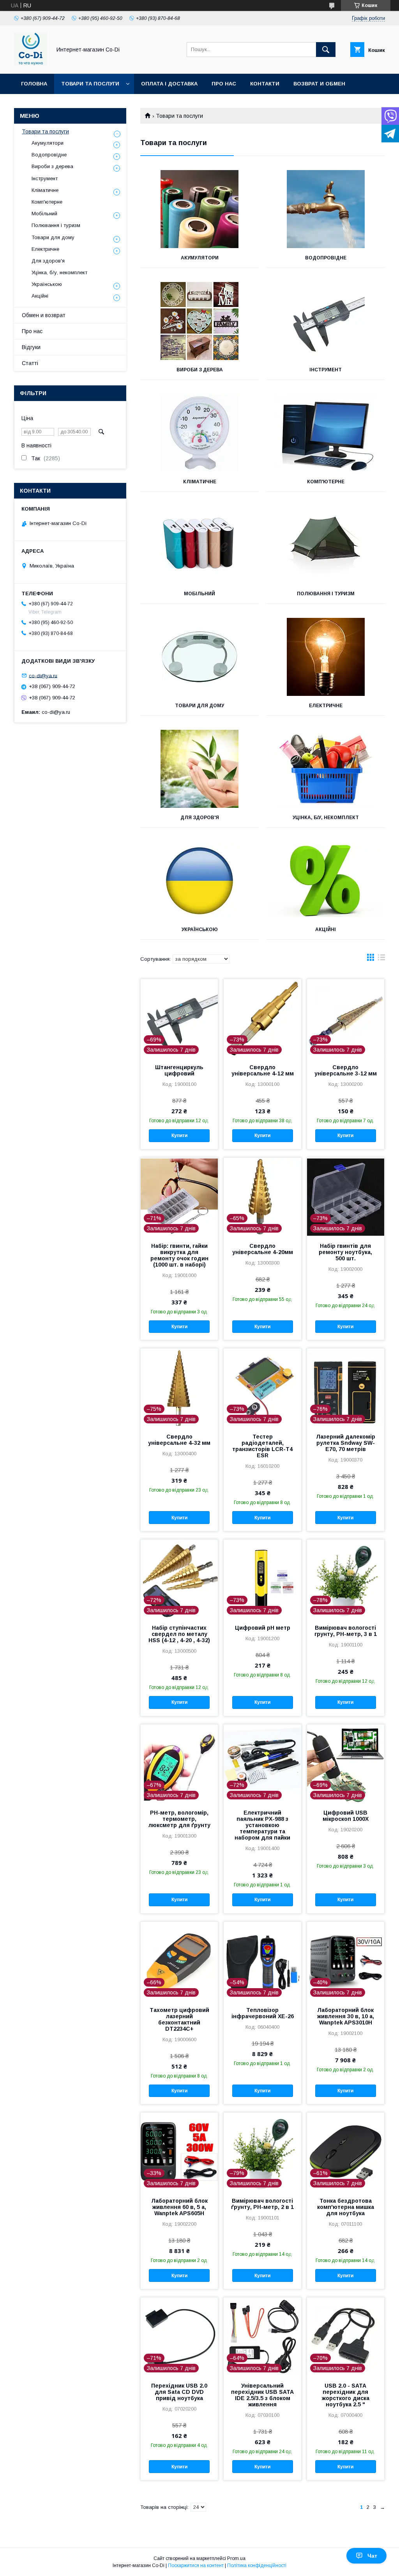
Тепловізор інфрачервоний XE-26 (263, 2013)
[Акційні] (326, 881)
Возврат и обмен (319, 84)
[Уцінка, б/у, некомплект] (326, 769)
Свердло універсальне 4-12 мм (263, 1070)
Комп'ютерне (326, 482)
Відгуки (31, 347)
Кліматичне (200, 482)
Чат (372, 2556)
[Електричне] (326, 657)
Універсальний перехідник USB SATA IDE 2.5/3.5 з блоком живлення (262, 2395)
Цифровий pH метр (263, 1628)
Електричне (326, 706)
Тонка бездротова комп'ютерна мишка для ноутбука (346, 2207)
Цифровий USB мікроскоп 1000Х (346, 1816)
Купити (179, 1135)
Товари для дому (199, 706)
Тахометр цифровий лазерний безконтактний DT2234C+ (179, 2019)
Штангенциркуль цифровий (179, 1070)
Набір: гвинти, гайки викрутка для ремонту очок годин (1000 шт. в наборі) (179, 1255)
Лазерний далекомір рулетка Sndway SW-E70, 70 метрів (346, 1443)
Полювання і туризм (326, 594)
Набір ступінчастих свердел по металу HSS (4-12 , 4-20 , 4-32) (179, 1634)
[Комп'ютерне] (326, 433)
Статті (30, 363)
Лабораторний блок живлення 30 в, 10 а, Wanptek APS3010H (346, 2016)
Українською (200, 930)
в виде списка (381, 959)
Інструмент (326, 370)
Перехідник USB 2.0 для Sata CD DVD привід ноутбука (179, 2392)
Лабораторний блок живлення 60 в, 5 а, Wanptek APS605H (179, 2207)
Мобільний (199, 594)
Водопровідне (326, 258)
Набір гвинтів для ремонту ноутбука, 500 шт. (345, 1252)
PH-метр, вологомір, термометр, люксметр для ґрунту (179, 1819)
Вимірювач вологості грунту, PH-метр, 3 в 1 (346, 1631)
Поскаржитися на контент (196, 2565)
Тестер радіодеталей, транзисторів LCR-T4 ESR (262, 1446)
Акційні (326, 930)
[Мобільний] (199, 545)
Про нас (224, 84)
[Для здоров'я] (199, 769)
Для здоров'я (200, 818)
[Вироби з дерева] (199, 321)
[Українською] (199, 881)
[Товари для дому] (199, 657)
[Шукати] (326, 50)
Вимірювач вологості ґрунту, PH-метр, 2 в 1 (262, 2204)
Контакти (265, 84)
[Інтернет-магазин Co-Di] (31, 64)
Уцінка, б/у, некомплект (326, 818)
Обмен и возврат (44, 315)
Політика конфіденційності (257, 2565)
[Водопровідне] (326, 209)
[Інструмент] (326, 321)
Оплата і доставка (169, 84)
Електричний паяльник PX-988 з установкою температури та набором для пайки (262, 1825)
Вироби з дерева (200, 370)
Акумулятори (200, 258)
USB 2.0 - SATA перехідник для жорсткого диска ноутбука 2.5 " (346, 2395)
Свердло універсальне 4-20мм (263, 1249)
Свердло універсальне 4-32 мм (179, 1440)
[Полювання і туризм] (326, 545)
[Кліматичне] (199, 433)
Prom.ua (236, 2558)
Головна (34, 84)
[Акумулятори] (199, 209)
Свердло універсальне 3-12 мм (346, 1070)
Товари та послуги (90, 84)
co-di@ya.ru (43, 675)
